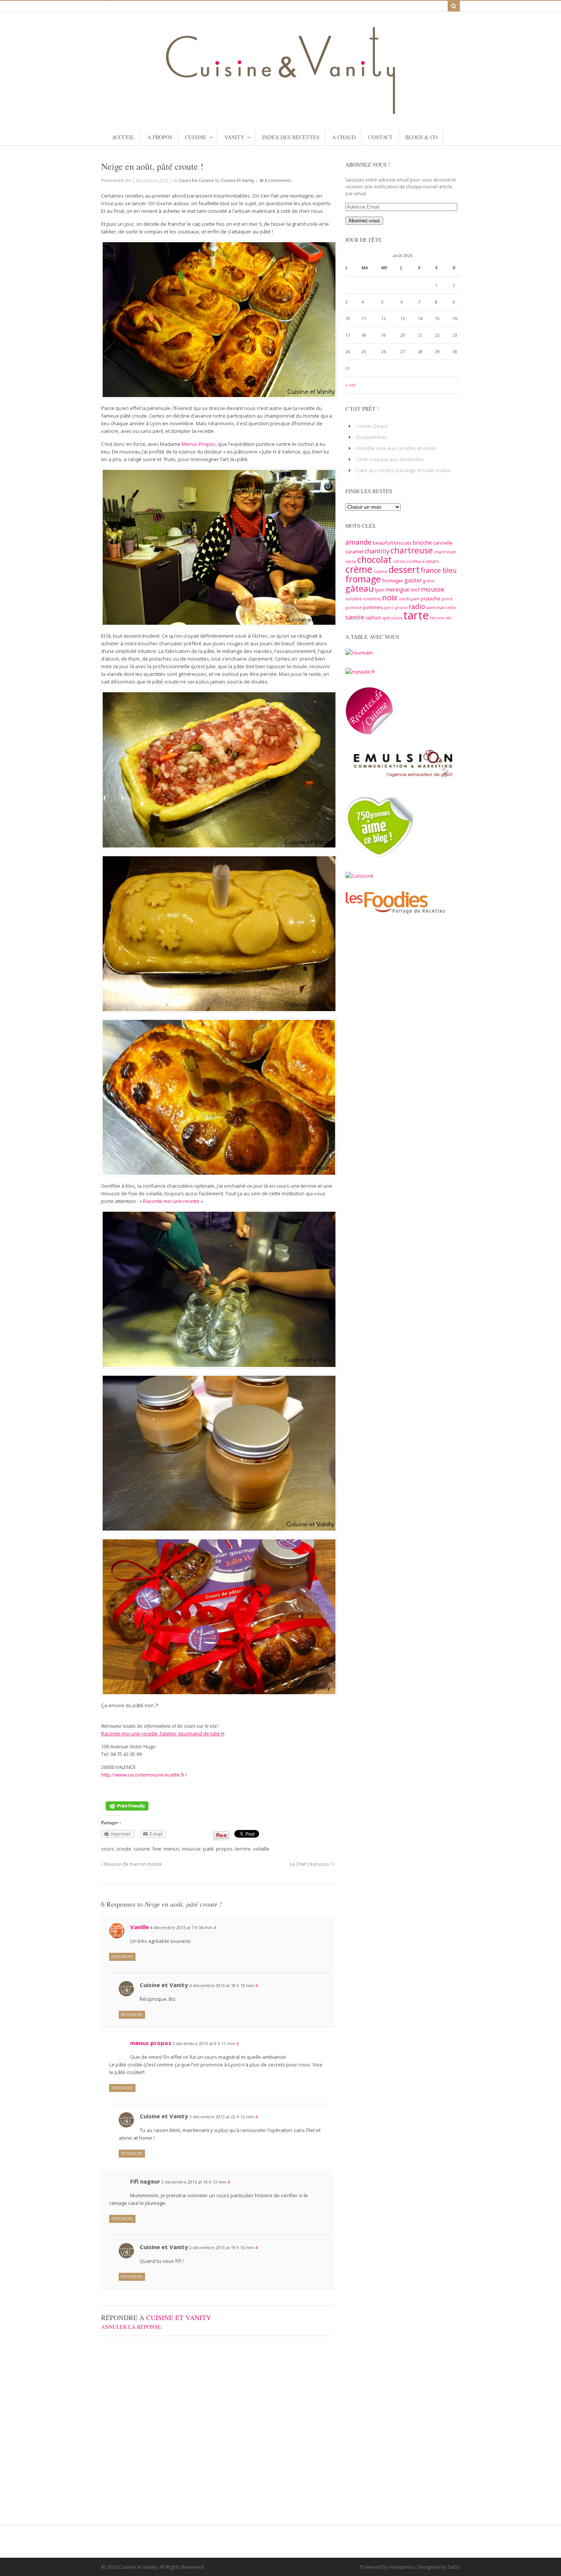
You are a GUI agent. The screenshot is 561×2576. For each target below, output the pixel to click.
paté (208, 1849)
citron (399, 561)
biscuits (403, 543)
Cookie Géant (372, 426)
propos (224, 1849)
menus (172, 1849)
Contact (380, 137)
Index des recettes (291, 137)
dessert (404, 569)
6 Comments (278, 180)
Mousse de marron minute (132, 1864)
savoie (355, 617)
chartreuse (412, 550)
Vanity (234, 137)
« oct (350, 385)
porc (389, 608)
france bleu (439, 570)
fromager (393, 580)
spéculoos (392, 618)
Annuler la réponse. (132, 2327)
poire (447, 599)
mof (415, 590)
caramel (354, 552)
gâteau (359, 588)
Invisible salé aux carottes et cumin (396, 448)
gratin (429, 581)
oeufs (404, 599)
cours (108, 1849)
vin (449, 618)
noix (390, 597)
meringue (397, 589)
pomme (354, 608)
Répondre (122, 1957)
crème (359, 569)
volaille (261, 1849)
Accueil (123, 137)
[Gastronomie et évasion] (280, 110)
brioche (422, 542)
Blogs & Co (421, 137)
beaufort (383, 543)
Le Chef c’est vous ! (311, 1864)
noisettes (372, 599)
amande (359, 542)
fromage (363, 579)
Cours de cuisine (196, 180)
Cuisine (196, 137)
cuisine (142, 1849)
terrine (243, 1849)
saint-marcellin (441, 608)
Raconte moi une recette (172, 1201)
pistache (431, 598)
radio (417, 606)
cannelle (443, 543)
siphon (373, 617)
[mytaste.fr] (360, 672)
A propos (160, 137)
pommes (373, 607)
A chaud (344, 137)
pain (415, 599)
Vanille (139, 1927)
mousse (191, 1849)
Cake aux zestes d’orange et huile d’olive (403, 470)
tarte (416, 615)
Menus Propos (199, 444)
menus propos (151, 2043)
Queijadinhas (371, 437)
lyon (380, 590)
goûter (413, 580)
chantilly (377, 551)
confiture (415, 561)
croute (124, 1849)
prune (401, 608)
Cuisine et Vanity (238, 180)
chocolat (374, 560)
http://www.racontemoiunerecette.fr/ (144, 1775)
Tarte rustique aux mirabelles (390, 459)
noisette (354, 599)
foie (157, 1849)
